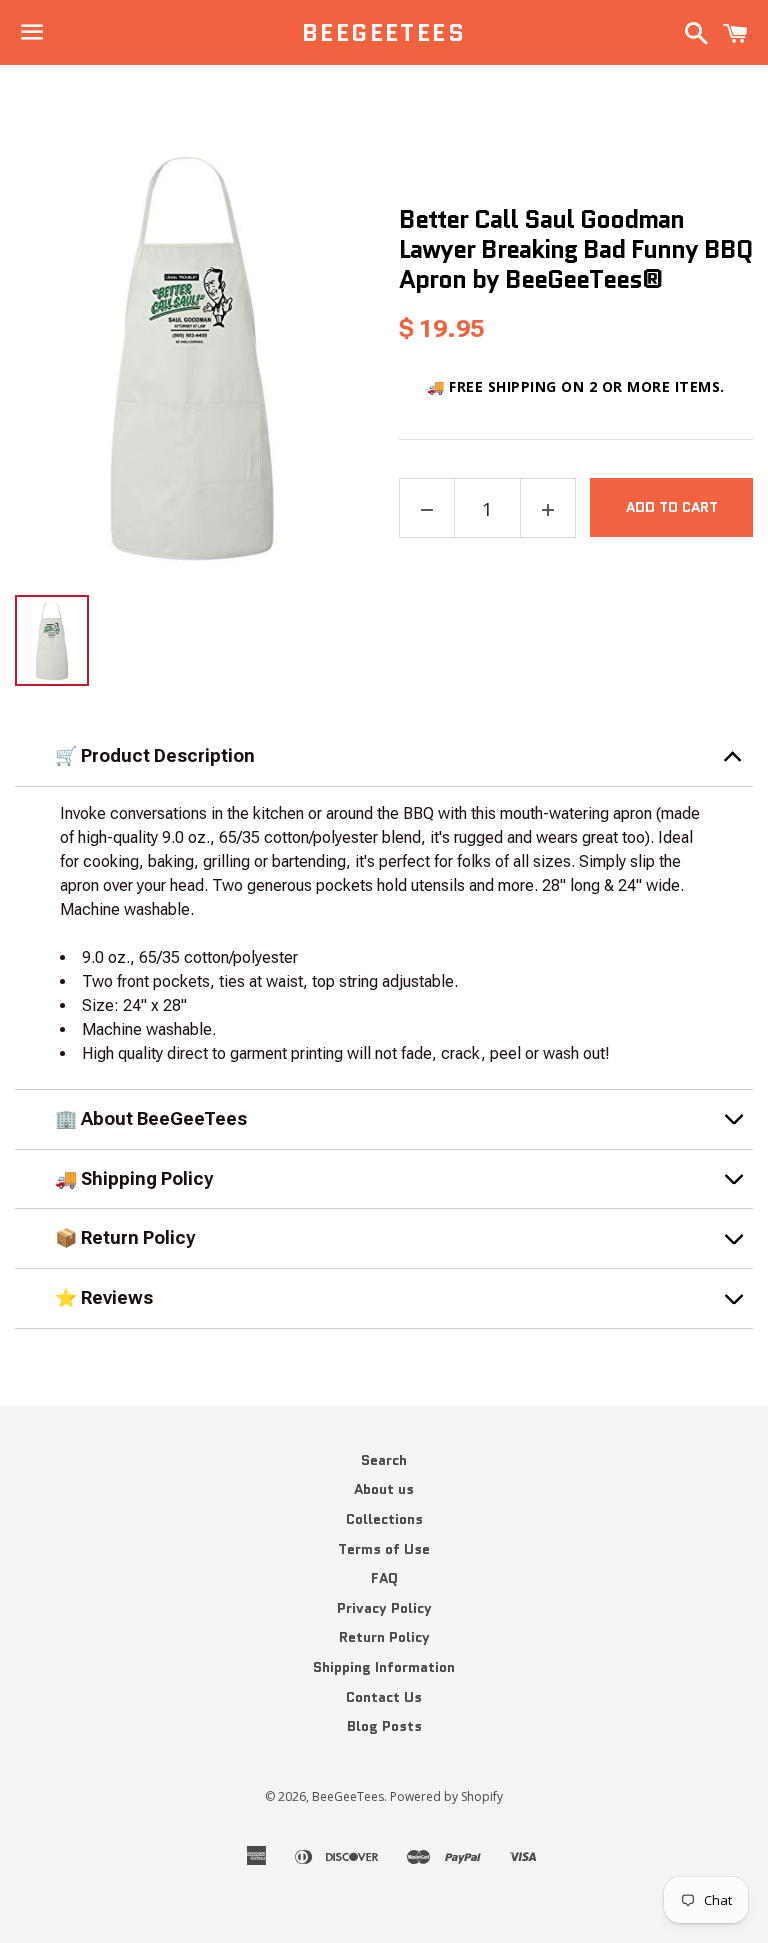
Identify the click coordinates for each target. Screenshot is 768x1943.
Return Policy (384, 1637)
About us (384, 1489)
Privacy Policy (384, 1608)
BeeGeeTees (384, 33)
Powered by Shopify (446, 1796)
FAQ (384, 1578)
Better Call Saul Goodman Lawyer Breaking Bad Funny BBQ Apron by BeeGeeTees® (576, 249)
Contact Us (384, 1697)
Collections (384, 1519)
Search (384, 1460)
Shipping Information (384, 1667)
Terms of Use (384, 1549)
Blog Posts (384, 1726)
